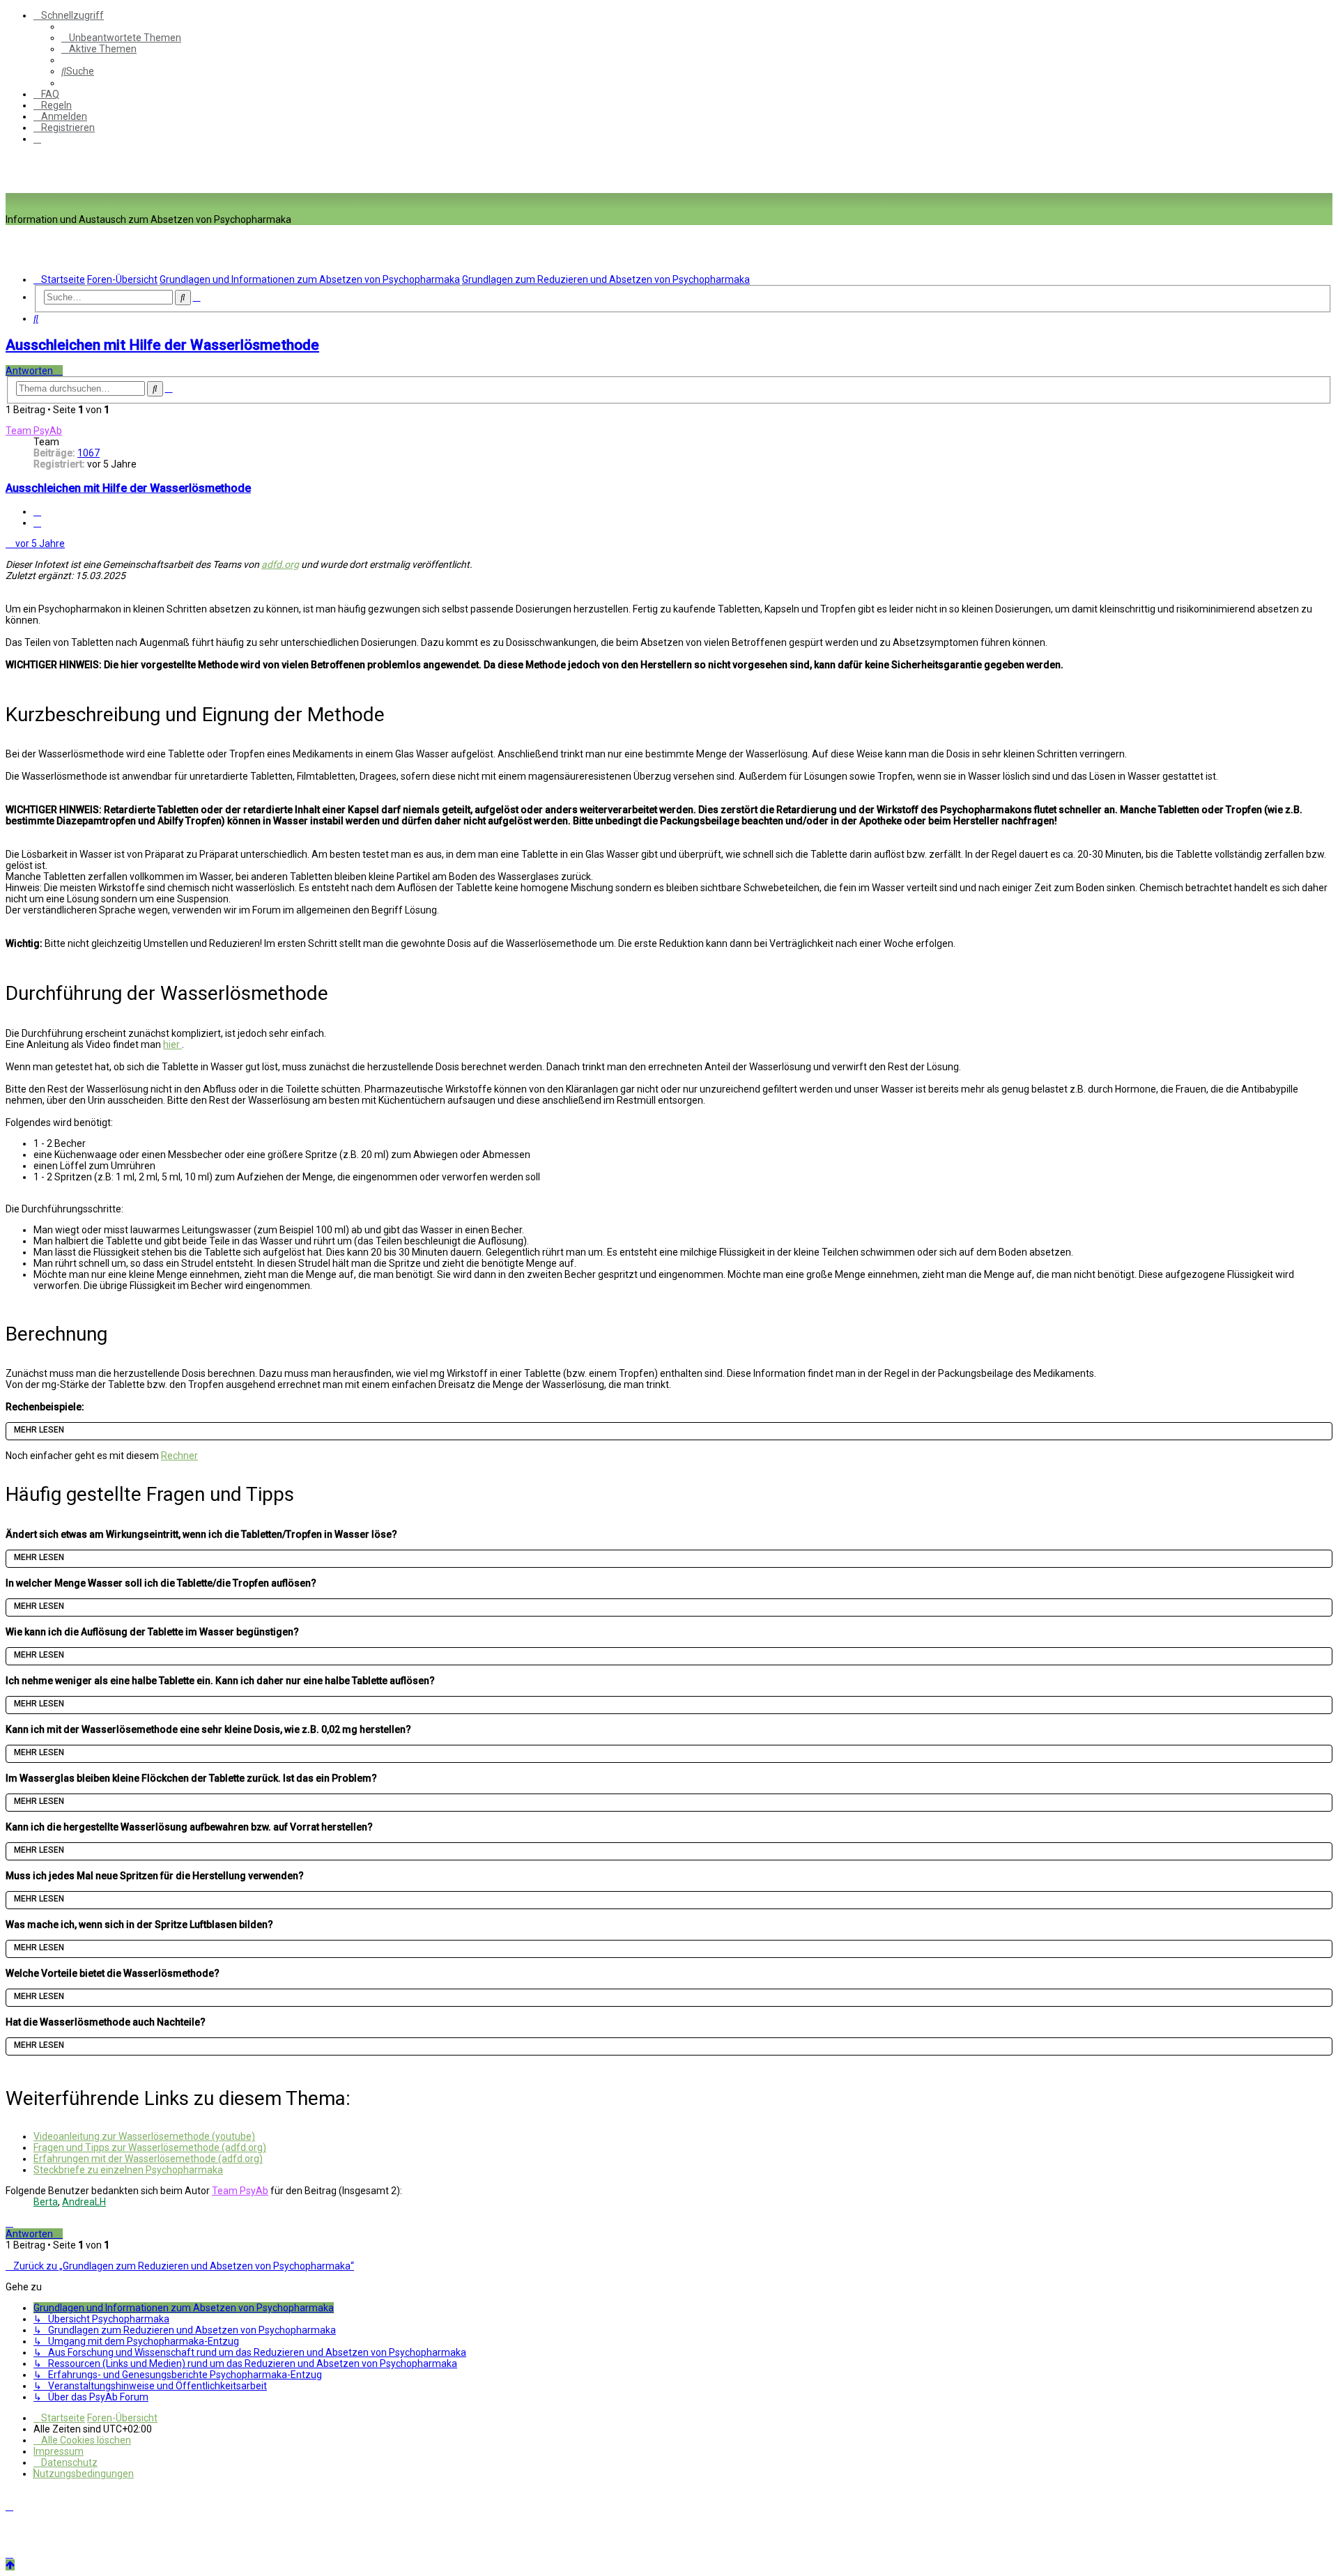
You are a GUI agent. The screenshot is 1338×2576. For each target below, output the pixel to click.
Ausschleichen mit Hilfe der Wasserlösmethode (162, 345)
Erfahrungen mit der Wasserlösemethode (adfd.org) (148, 2159)
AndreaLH (84, 2202)
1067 (89, 453)
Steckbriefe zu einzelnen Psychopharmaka (128, 2170)
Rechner (179, 1456)
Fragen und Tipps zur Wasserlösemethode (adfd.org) (150, 2147)
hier (172, 1044)
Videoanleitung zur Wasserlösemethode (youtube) (144, 2136)
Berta (46, 2202)
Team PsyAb (34, 431)
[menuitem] (121, 38)
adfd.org (280, 564)
